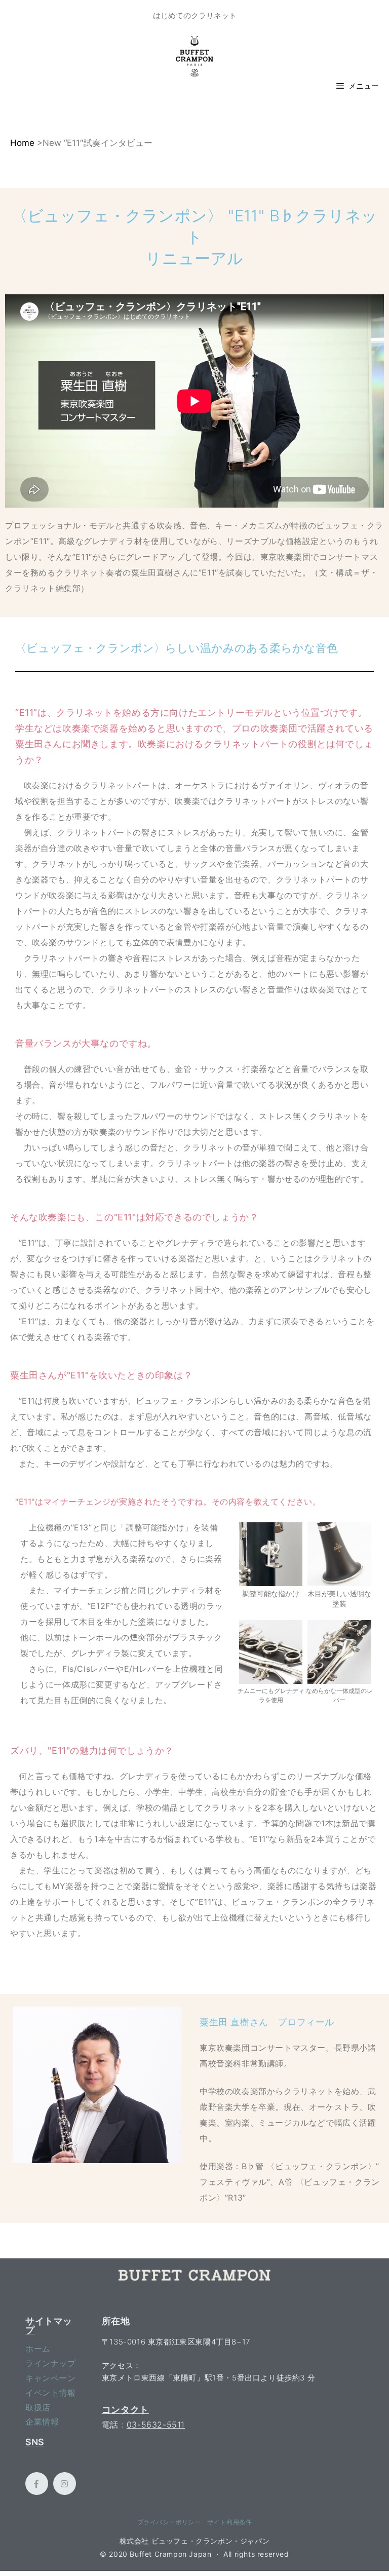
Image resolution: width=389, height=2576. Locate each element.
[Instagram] (65, 2484)
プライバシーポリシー (169, 2522)
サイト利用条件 (229, 2522)
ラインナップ (51, 2363)
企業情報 (42, 2421)
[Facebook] (37, 2484)
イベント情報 (51, 2393)
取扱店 (38, 2407)
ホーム (38, 2349)
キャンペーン (51, 2378)
